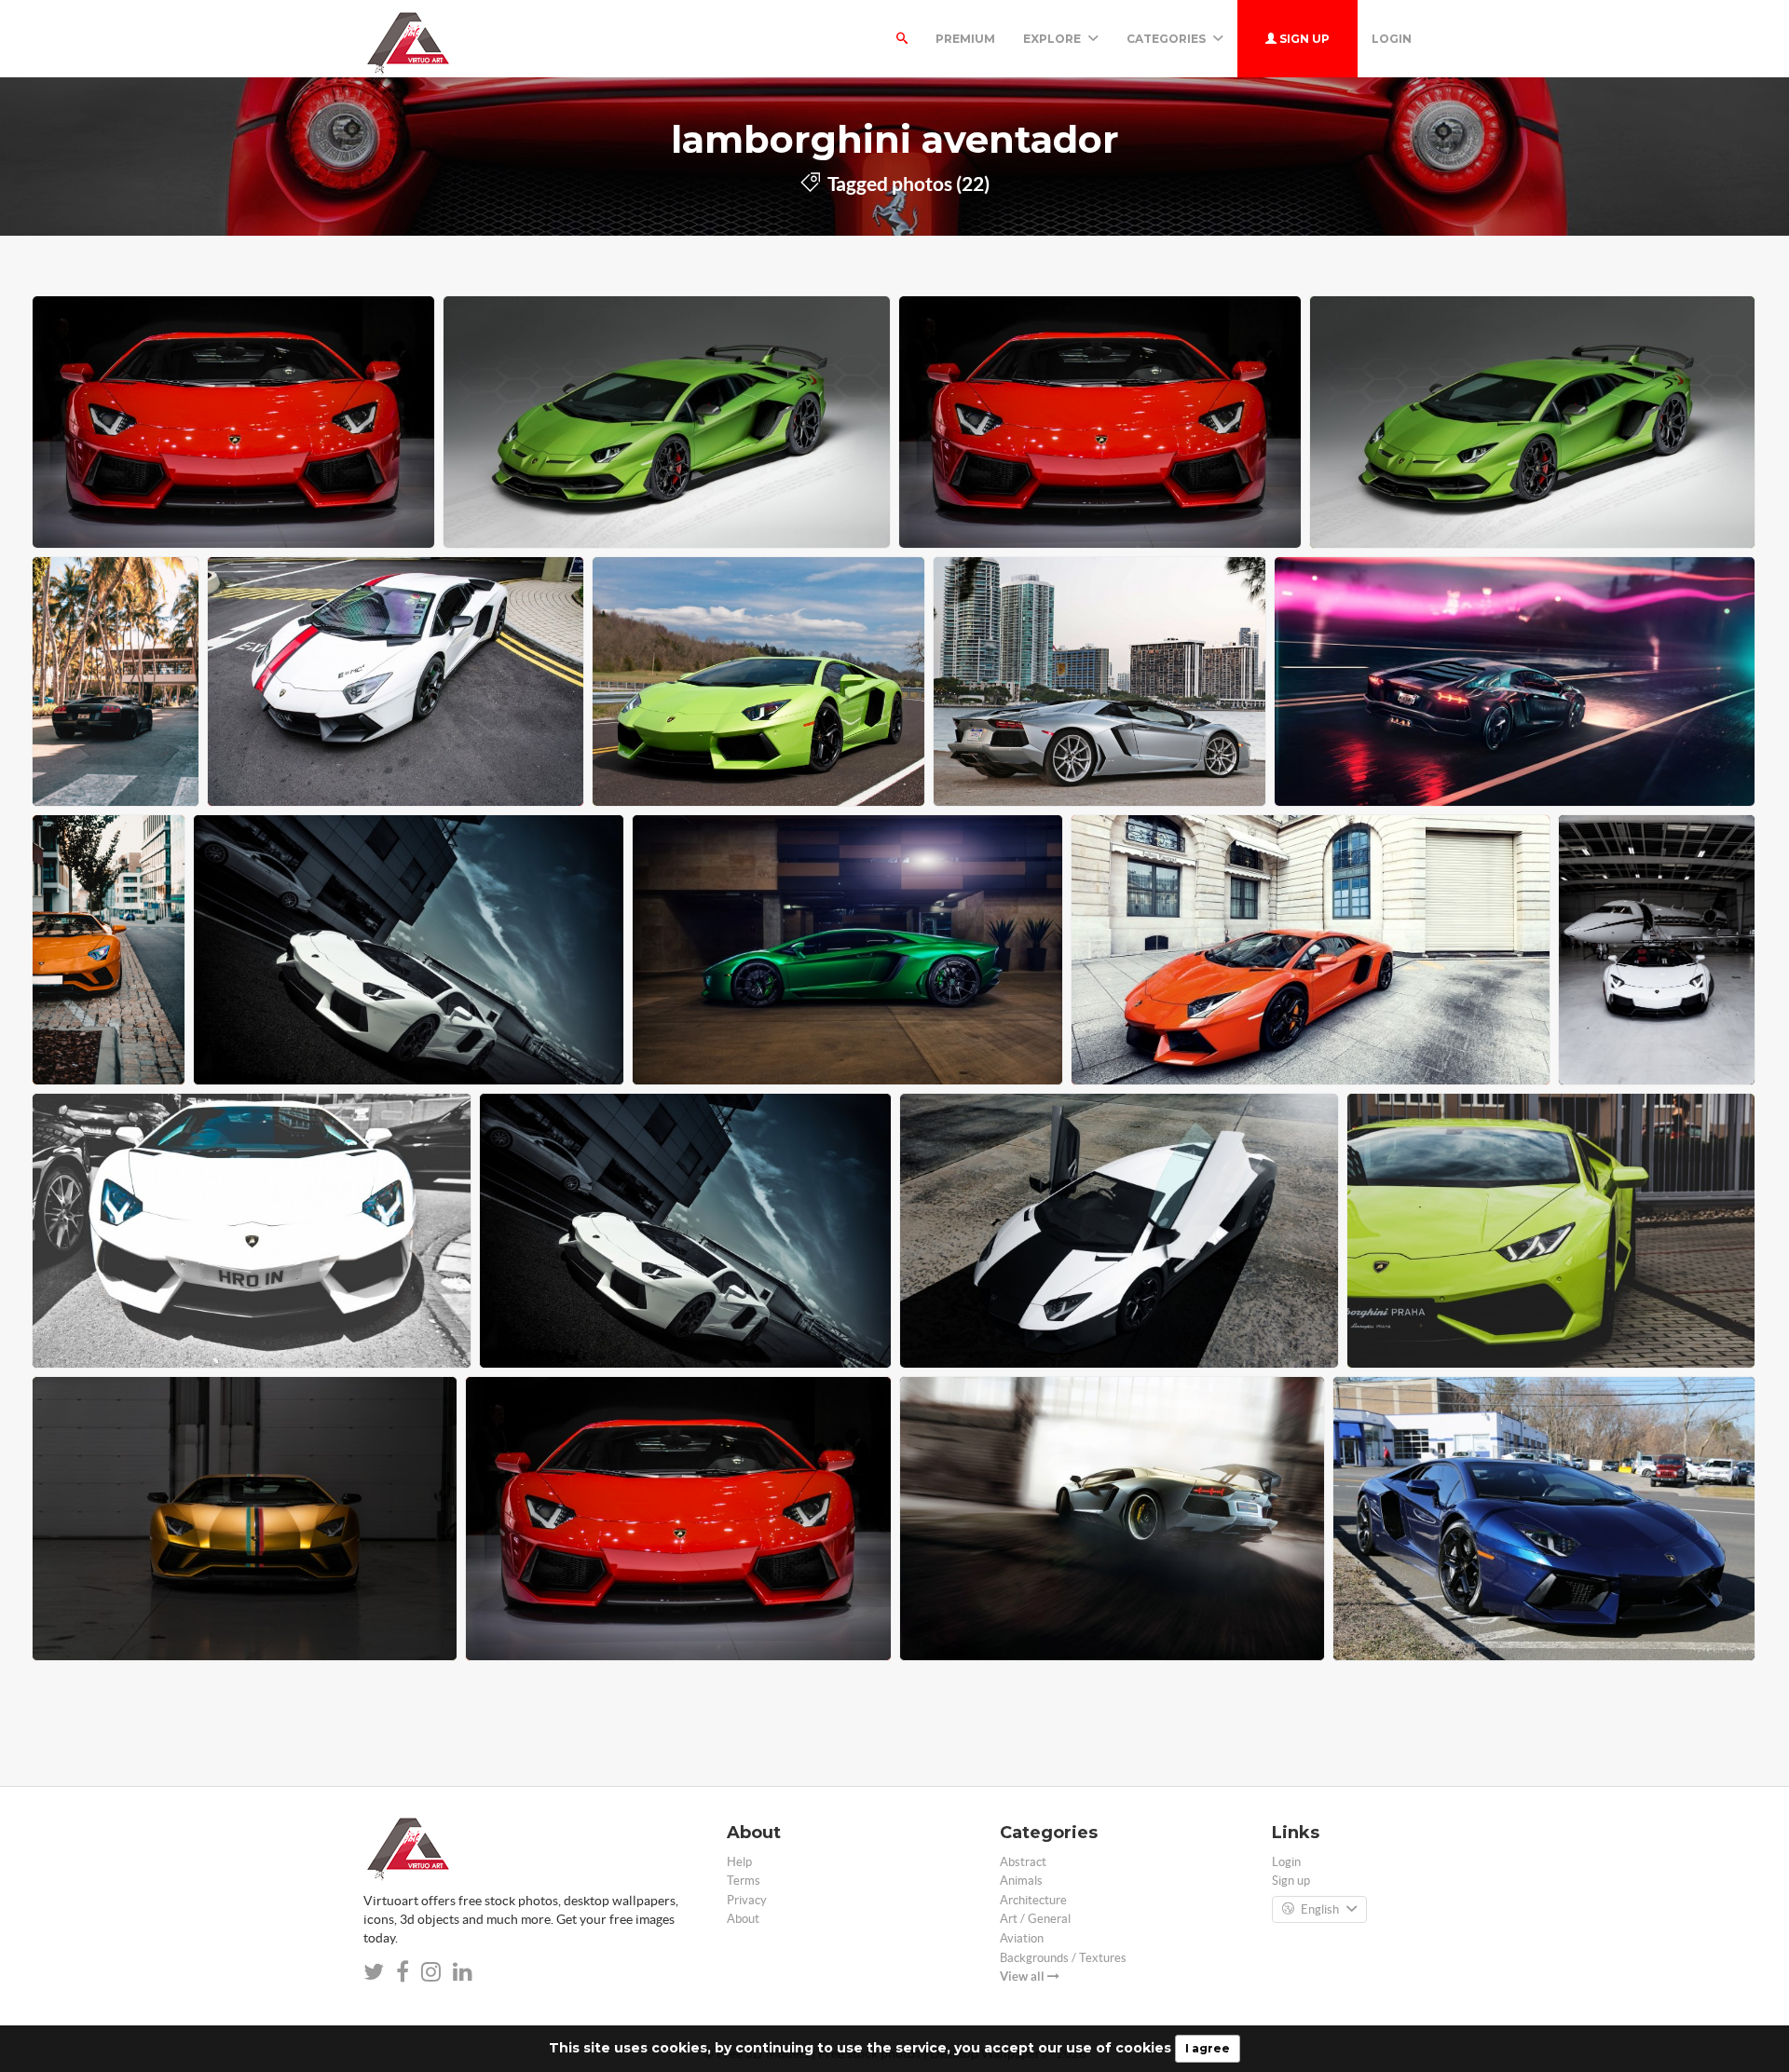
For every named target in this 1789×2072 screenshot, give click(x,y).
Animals (1021, 1881)
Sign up (1303, 39)
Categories (1168, 39)
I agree (1208, 2048)
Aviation (1022, 1938)
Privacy (747, 1900)
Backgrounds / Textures (1063, 1958)
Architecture (1033, 1900)
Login (1392, 39)
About (743, 1919)
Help (739, 1862)
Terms (744, 1881)
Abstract (1023, 1862)
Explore (1053, 39)
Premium (965, 39)
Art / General (1035, 1919)
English (1320, 1909)
